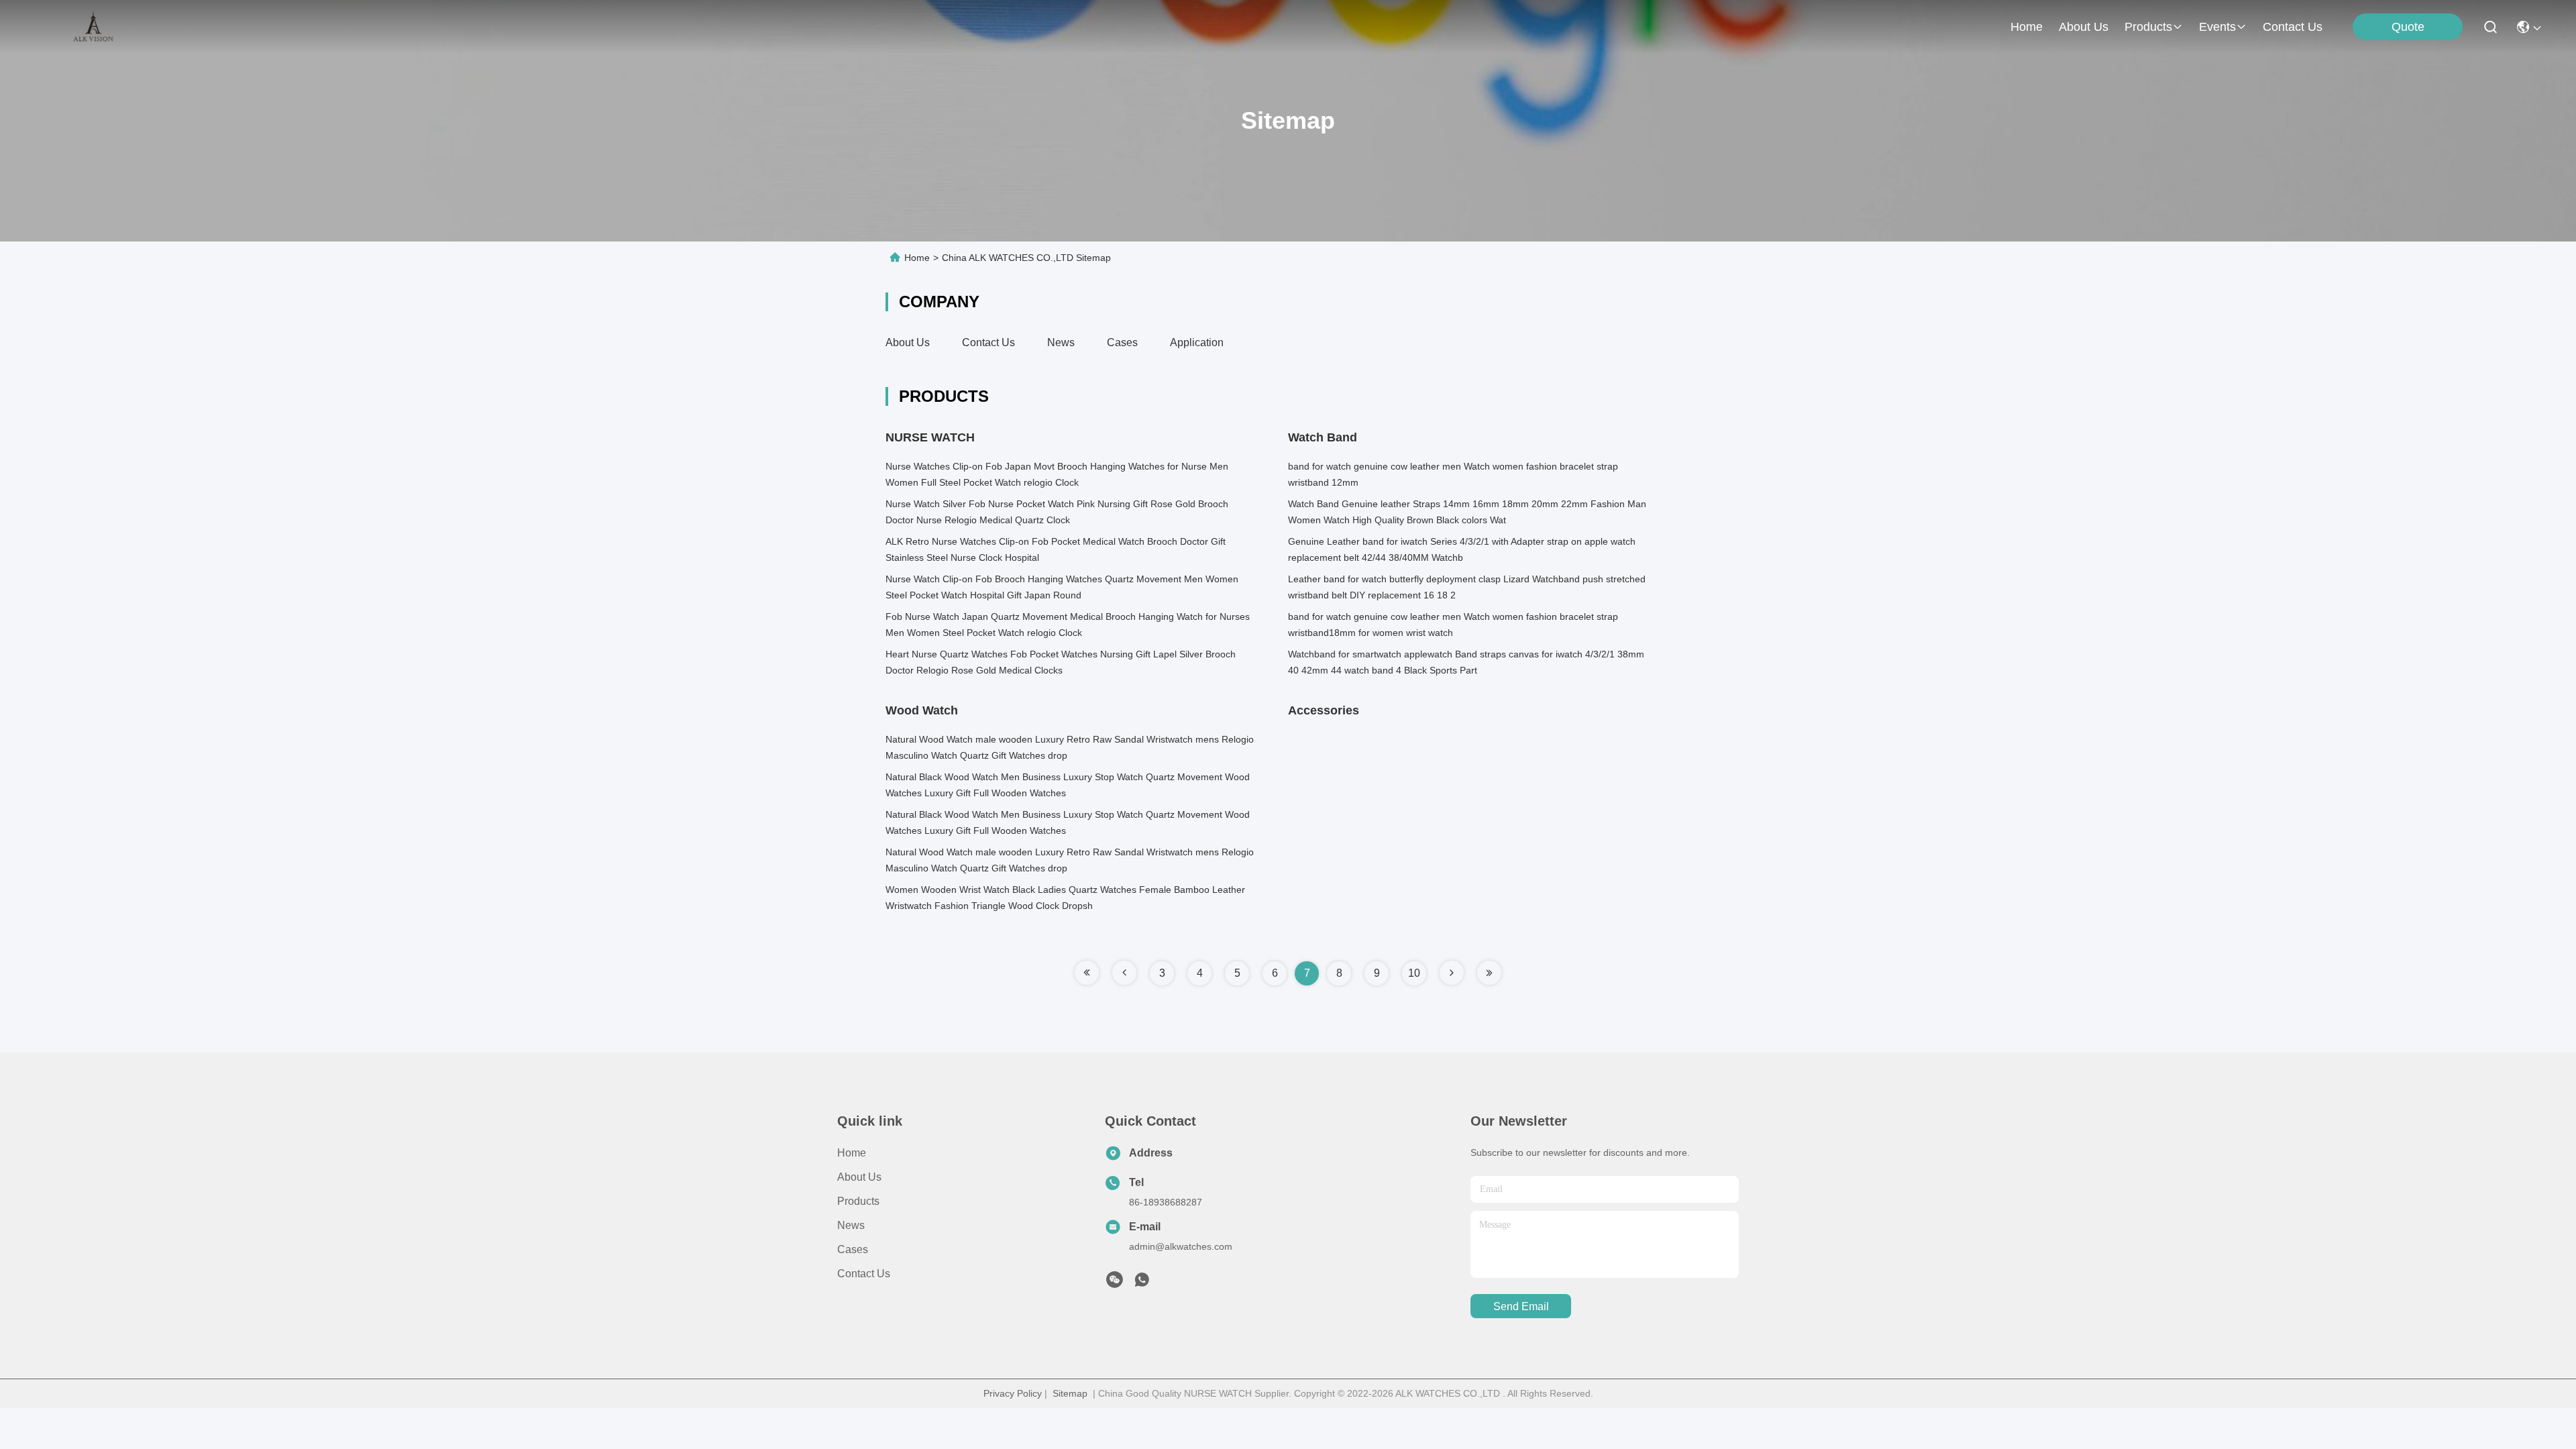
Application (1197, 342)
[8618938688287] (1142, 1283)
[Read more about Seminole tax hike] (1087, 973)
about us (2084, 27)
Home (2027, 27)
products (2148, 27)
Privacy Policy (1013, 1393)
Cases (1122, 342)
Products (858, 1201)
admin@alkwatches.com (1181, 1246)
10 (1414, 973)
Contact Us (988, 342)
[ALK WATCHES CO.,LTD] (95, 27)
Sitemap (1070, 1393)
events (2217, 27)
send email (1521, 1306)
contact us (2293, 27)
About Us (908, 342)
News (1061, 342)
